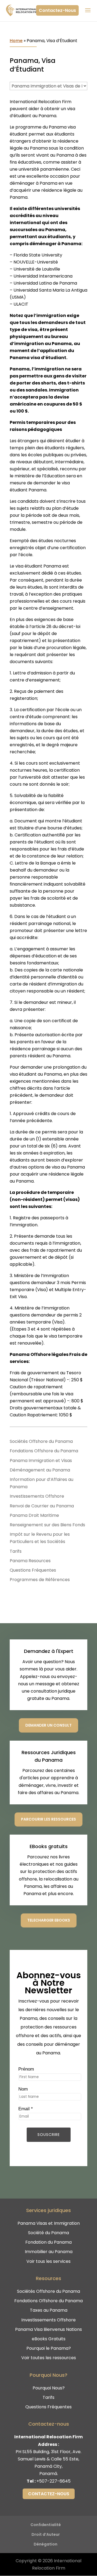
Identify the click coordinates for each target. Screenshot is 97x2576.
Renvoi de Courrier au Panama (42, 1506)
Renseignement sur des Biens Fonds (47, 1525)
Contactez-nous (49, 2494)
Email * (26, 2109)
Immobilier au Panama (49, 2252)
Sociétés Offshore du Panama (41, 1441)
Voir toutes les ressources (49, 2358)
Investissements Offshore (37, 1496)
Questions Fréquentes (33, 1570)
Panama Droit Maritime (34, 1515)
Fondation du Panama (48, 2242)
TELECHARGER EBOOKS (49, 1920)
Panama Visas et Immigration (49, 2223)
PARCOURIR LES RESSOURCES (48, 1819)
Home (16, 41)
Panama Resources (30, 1561)
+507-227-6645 (53, 2481)
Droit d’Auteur (46, 2534)
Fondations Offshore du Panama (44, 1451)
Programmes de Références (40, 1580)
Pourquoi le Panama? (49, 2348)
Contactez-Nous (57, 10)
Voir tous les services (48, 2261)
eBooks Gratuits (49, 2339)
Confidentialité (46, 2525)
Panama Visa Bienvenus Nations (48, 2329)
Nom (23, 2089)
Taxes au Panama (49, 2310)
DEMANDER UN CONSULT (48, 1725)
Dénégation (46, 2544)
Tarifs (16, 1551)
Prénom (26, 2069)
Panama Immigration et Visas (41, 1461)
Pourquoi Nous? (49, 2388)
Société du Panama (48, 2233)
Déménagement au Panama (40, 1470)
